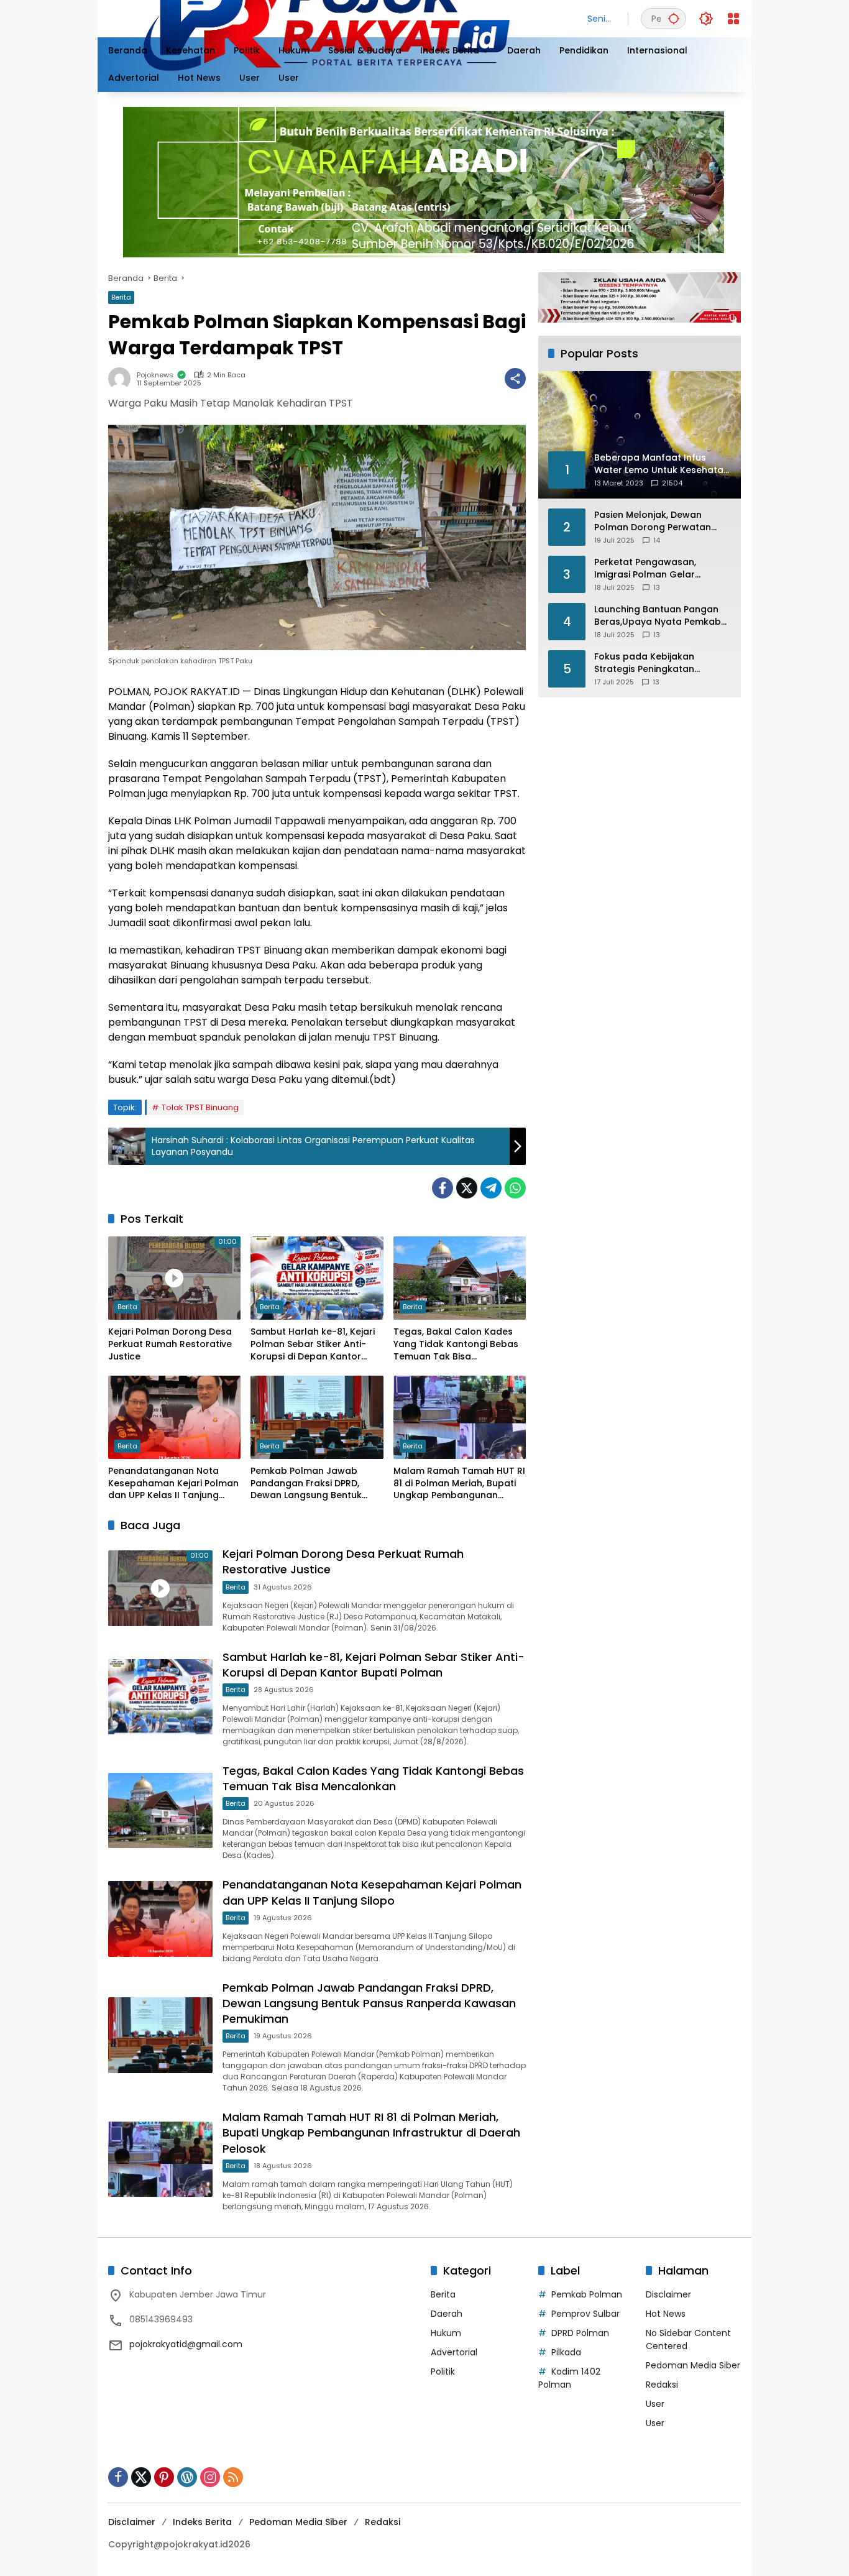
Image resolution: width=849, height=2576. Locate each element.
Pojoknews (155, 375)
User (655, 2404)
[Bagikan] (515, 379)
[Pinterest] (164, 2477)
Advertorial (454, 2352)
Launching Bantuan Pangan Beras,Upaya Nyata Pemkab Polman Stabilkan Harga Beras (658, 616)
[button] (674, 18)
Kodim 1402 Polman (569, 2378)
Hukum (446, 2333)
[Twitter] (467, 1188)
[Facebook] (443, 1188)
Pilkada (566, 2352)
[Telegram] (491, 1188)
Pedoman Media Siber (693, 2365)
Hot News (666, 2314)
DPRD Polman (580, 2333)
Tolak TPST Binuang (200, 1107)
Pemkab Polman (587, 2294)
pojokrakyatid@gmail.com (186, 2344)
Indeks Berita (202, 2522)
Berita (121, 297)
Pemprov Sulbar (585, 2314)
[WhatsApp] (515, 1188)
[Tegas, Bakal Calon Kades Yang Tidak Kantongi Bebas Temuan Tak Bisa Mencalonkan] (460, 1278)
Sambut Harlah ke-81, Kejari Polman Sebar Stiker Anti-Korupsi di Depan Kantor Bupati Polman (313, 1344)
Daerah (447, 2314)
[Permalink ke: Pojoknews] (122, 379)
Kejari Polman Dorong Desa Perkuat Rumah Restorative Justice (170, 1344)
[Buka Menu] (733, 19)
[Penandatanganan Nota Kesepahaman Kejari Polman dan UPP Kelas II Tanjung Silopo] (174, 1417)
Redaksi (662, 2385)
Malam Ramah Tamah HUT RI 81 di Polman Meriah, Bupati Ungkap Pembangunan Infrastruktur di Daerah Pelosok (459, 1483)
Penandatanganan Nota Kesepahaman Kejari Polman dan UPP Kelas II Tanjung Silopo (173, 1483)
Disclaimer (668, 2294)
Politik (443, 2371)
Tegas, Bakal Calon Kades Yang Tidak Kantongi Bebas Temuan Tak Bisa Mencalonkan (456, 1344)
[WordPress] (187, 2477)
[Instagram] (210, 2477)
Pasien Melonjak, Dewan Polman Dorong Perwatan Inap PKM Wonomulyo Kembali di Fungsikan (653, 521)
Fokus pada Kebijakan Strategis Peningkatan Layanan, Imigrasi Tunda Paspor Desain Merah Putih (654, 663)
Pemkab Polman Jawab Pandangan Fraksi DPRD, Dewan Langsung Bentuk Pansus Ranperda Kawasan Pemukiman (313, 1483)
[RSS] (233, 2477)
